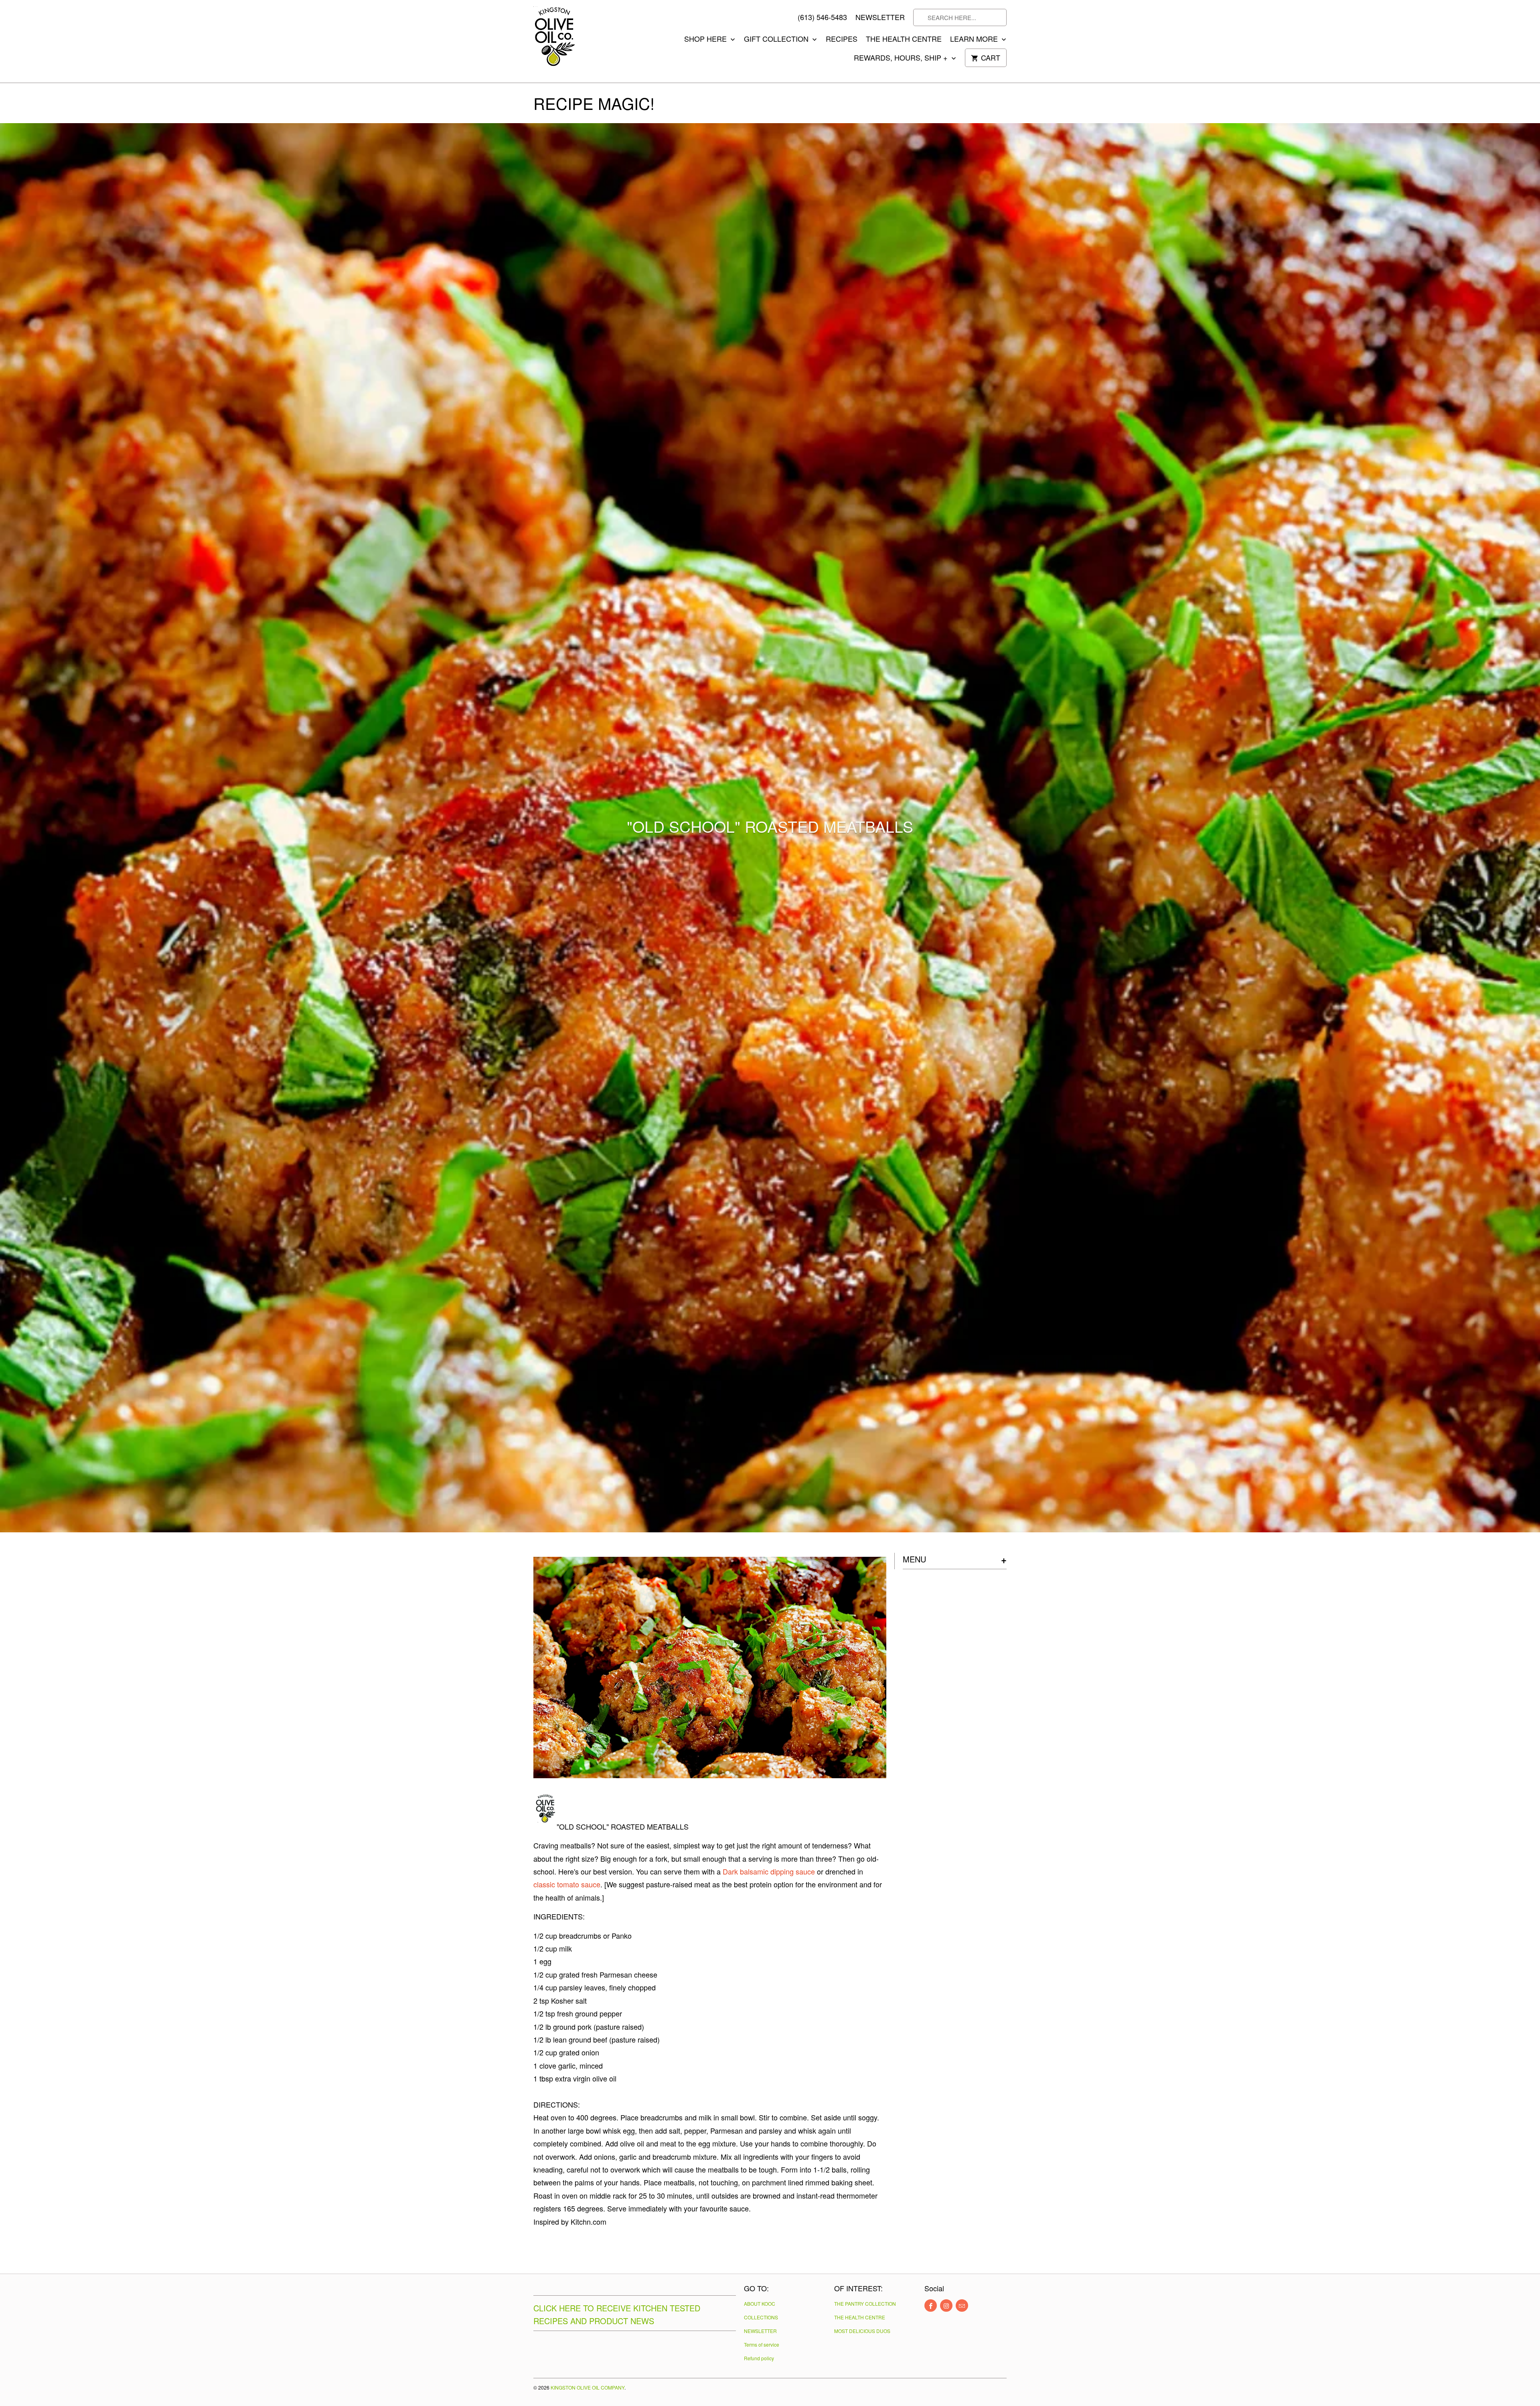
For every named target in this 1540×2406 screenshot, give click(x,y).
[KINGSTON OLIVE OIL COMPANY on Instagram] (946, 2306)
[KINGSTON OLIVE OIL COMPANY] (569, 41)
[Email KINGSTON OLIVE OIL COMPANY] (962, 2306)
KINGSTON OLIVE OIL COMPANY (588, 2387)
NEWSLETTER (880, 17)
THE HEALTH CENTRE (904, 39)
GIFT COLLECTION (777, 39)
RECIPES (842, 39)
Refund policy (759, 2358)
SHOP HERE (706, 39)
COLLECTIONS (761, 2317)
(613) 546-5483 (822, 17)
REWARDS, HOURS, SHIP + (902, 58)
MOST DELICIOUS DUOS (862, 2331)
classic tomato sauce (567, 1884)
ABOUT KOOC (760, 2304)
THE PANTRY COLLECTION (865, 2304)
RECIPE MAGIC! (594, 103)
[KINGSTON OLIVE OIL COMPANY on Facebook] (931, 2306)
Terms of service (762, 2344)
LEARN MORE (975, 39)
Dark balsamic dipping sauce (769, 1871)
